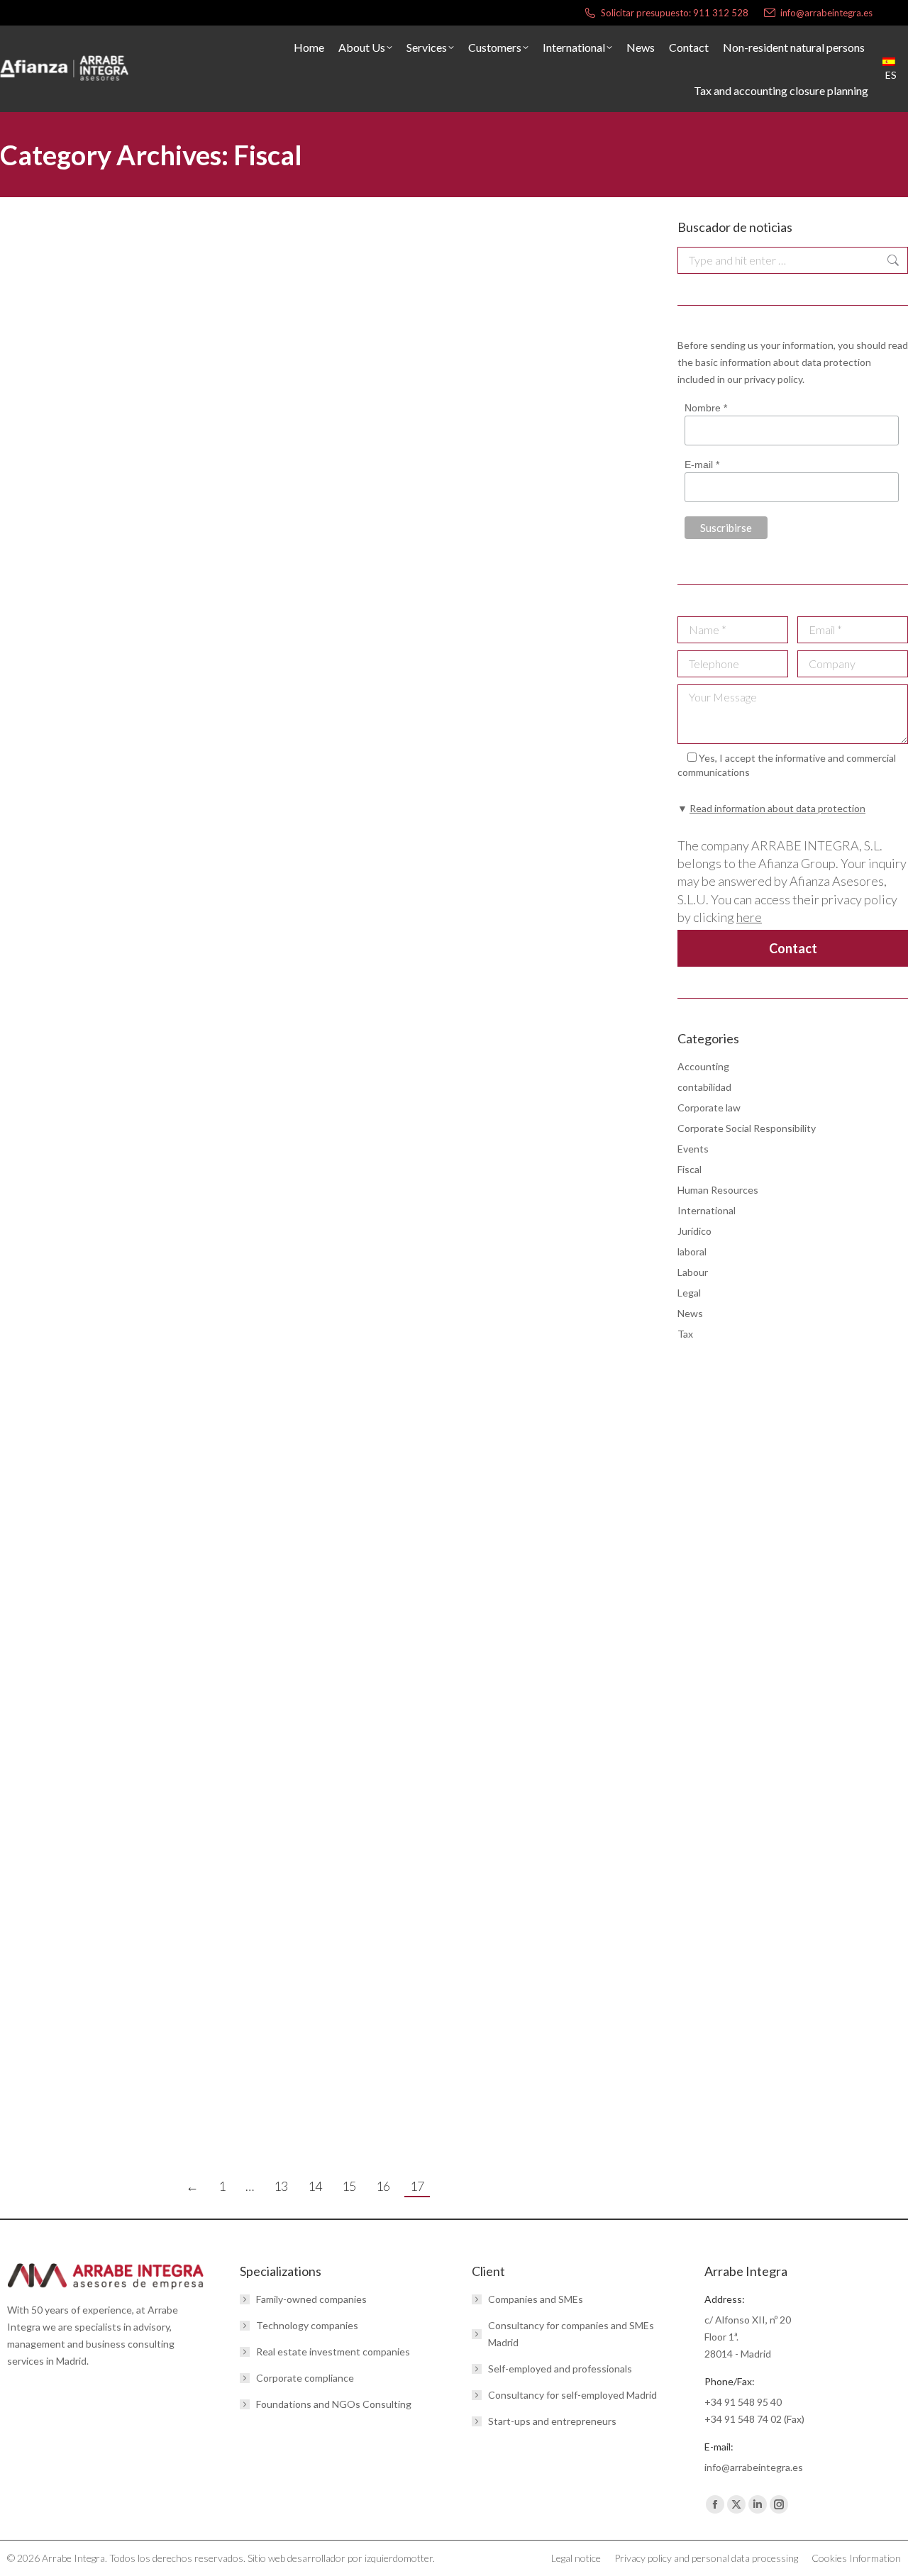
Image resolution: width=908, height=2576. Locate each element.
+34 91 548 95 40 (743, 2402)
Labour (693, 1272)
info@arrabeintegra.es (826, 13)
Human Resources (718, 1190)
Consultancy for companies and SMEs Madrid (571, 2334)
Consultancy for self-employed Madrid (572, 2395)
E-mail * (702, 465)
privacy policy (773, 379)
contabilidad (704, 1087)
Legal (689, 1293)
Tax (685, 1334)
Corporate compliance (305, 2378)
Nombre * (706, 408)
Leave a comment (245, 442)
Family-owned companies (311, 2299)
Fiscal (30, 442)
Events (693, 1149)
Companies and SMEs (536, 2299)
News (96, 442)
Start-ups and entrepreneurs (552, 2421)
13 (281, 2186)
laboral (692, 1251)
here (749, 917)
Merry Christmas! (74, 2032)
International (707, 1210)
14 (315, 2186)
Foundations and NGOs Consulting (334, 2404)
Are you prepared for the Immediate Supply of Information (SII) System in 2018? (275, 1533)
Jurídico (63, 442)
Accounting (703, 1066)
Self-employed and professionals (560, 2369)
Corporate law (709, 1107)
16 (383, 2186)
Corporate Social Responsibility (747, 1128)
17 (417, 2186)
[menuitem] (895, 69)
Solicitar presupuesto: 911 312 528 (675, 13)
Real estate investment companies (333, 2352)
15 (349, 2186)
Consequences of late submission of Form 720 (165, 1727)
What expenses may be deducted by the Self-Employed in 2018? (223, 738)
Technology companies (307, 2325)
